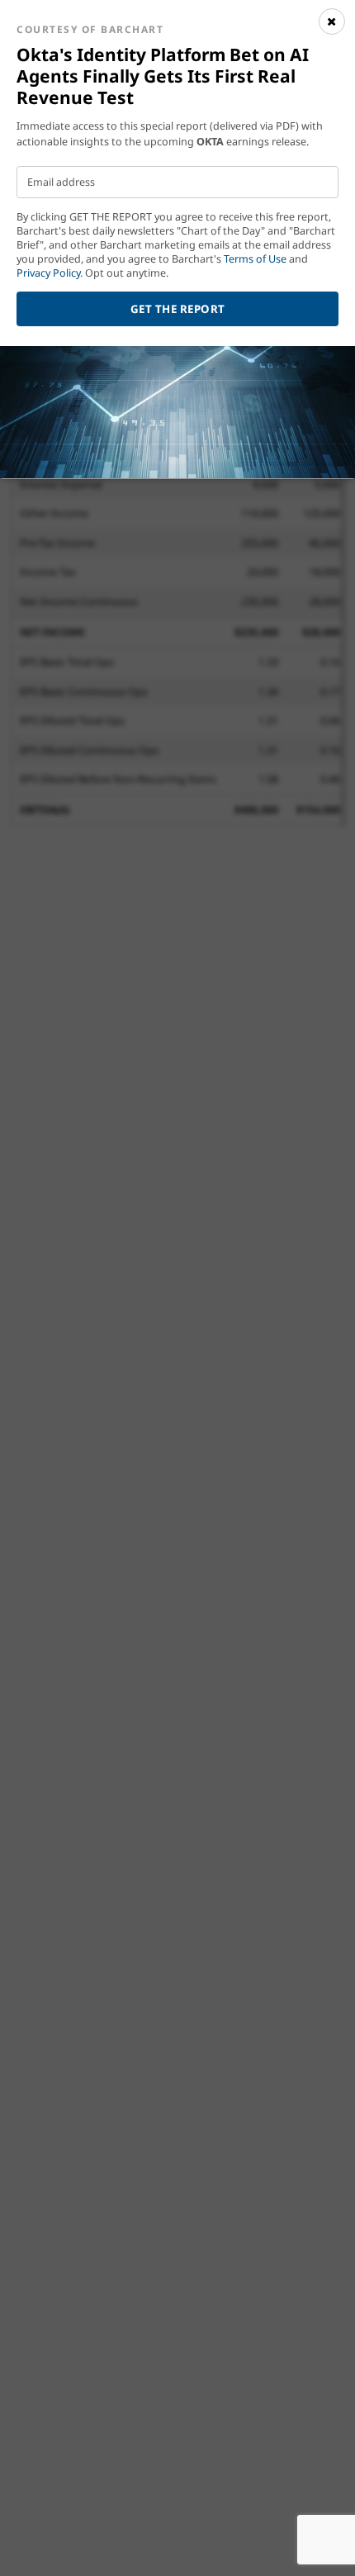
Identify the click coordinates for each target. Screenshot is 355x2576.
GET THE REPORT (178, 309)
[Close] (332, 21)
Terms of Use (255, 259)
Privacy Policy (48, 273)
